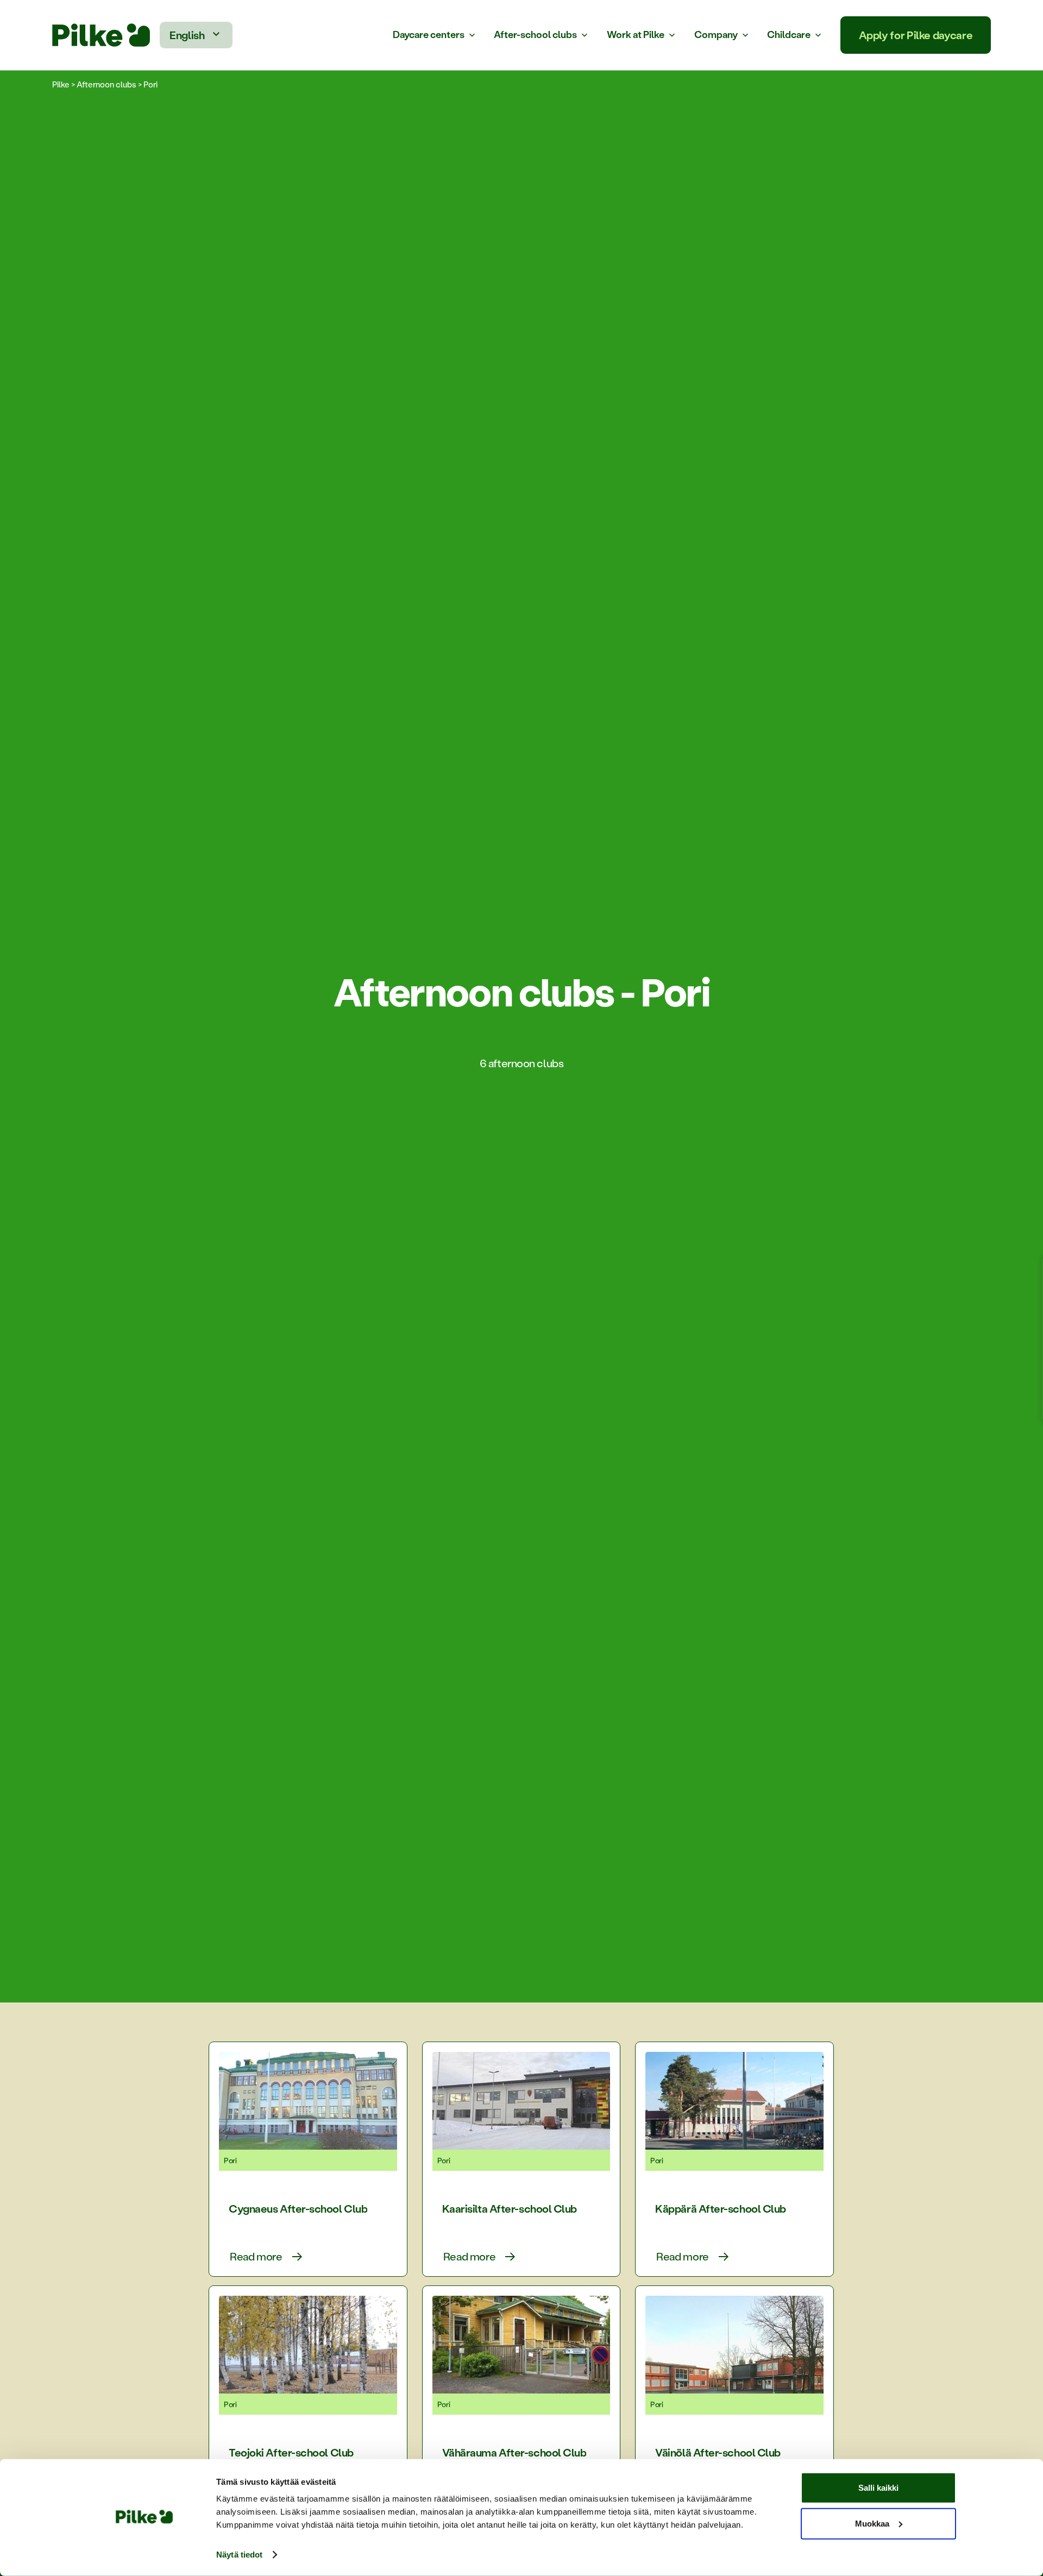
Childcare (789, 35)
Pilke (61, 84)
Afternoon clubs (106, 84)
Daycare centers (429, 35)
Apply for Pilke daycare (916, 35)
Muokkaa (872, 2523)
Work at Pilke (636, 35)
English (187, 35)
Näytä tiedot (239, 2555)
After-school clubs (535, 35)
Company (716, 35)
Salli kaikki (878, 2488)
